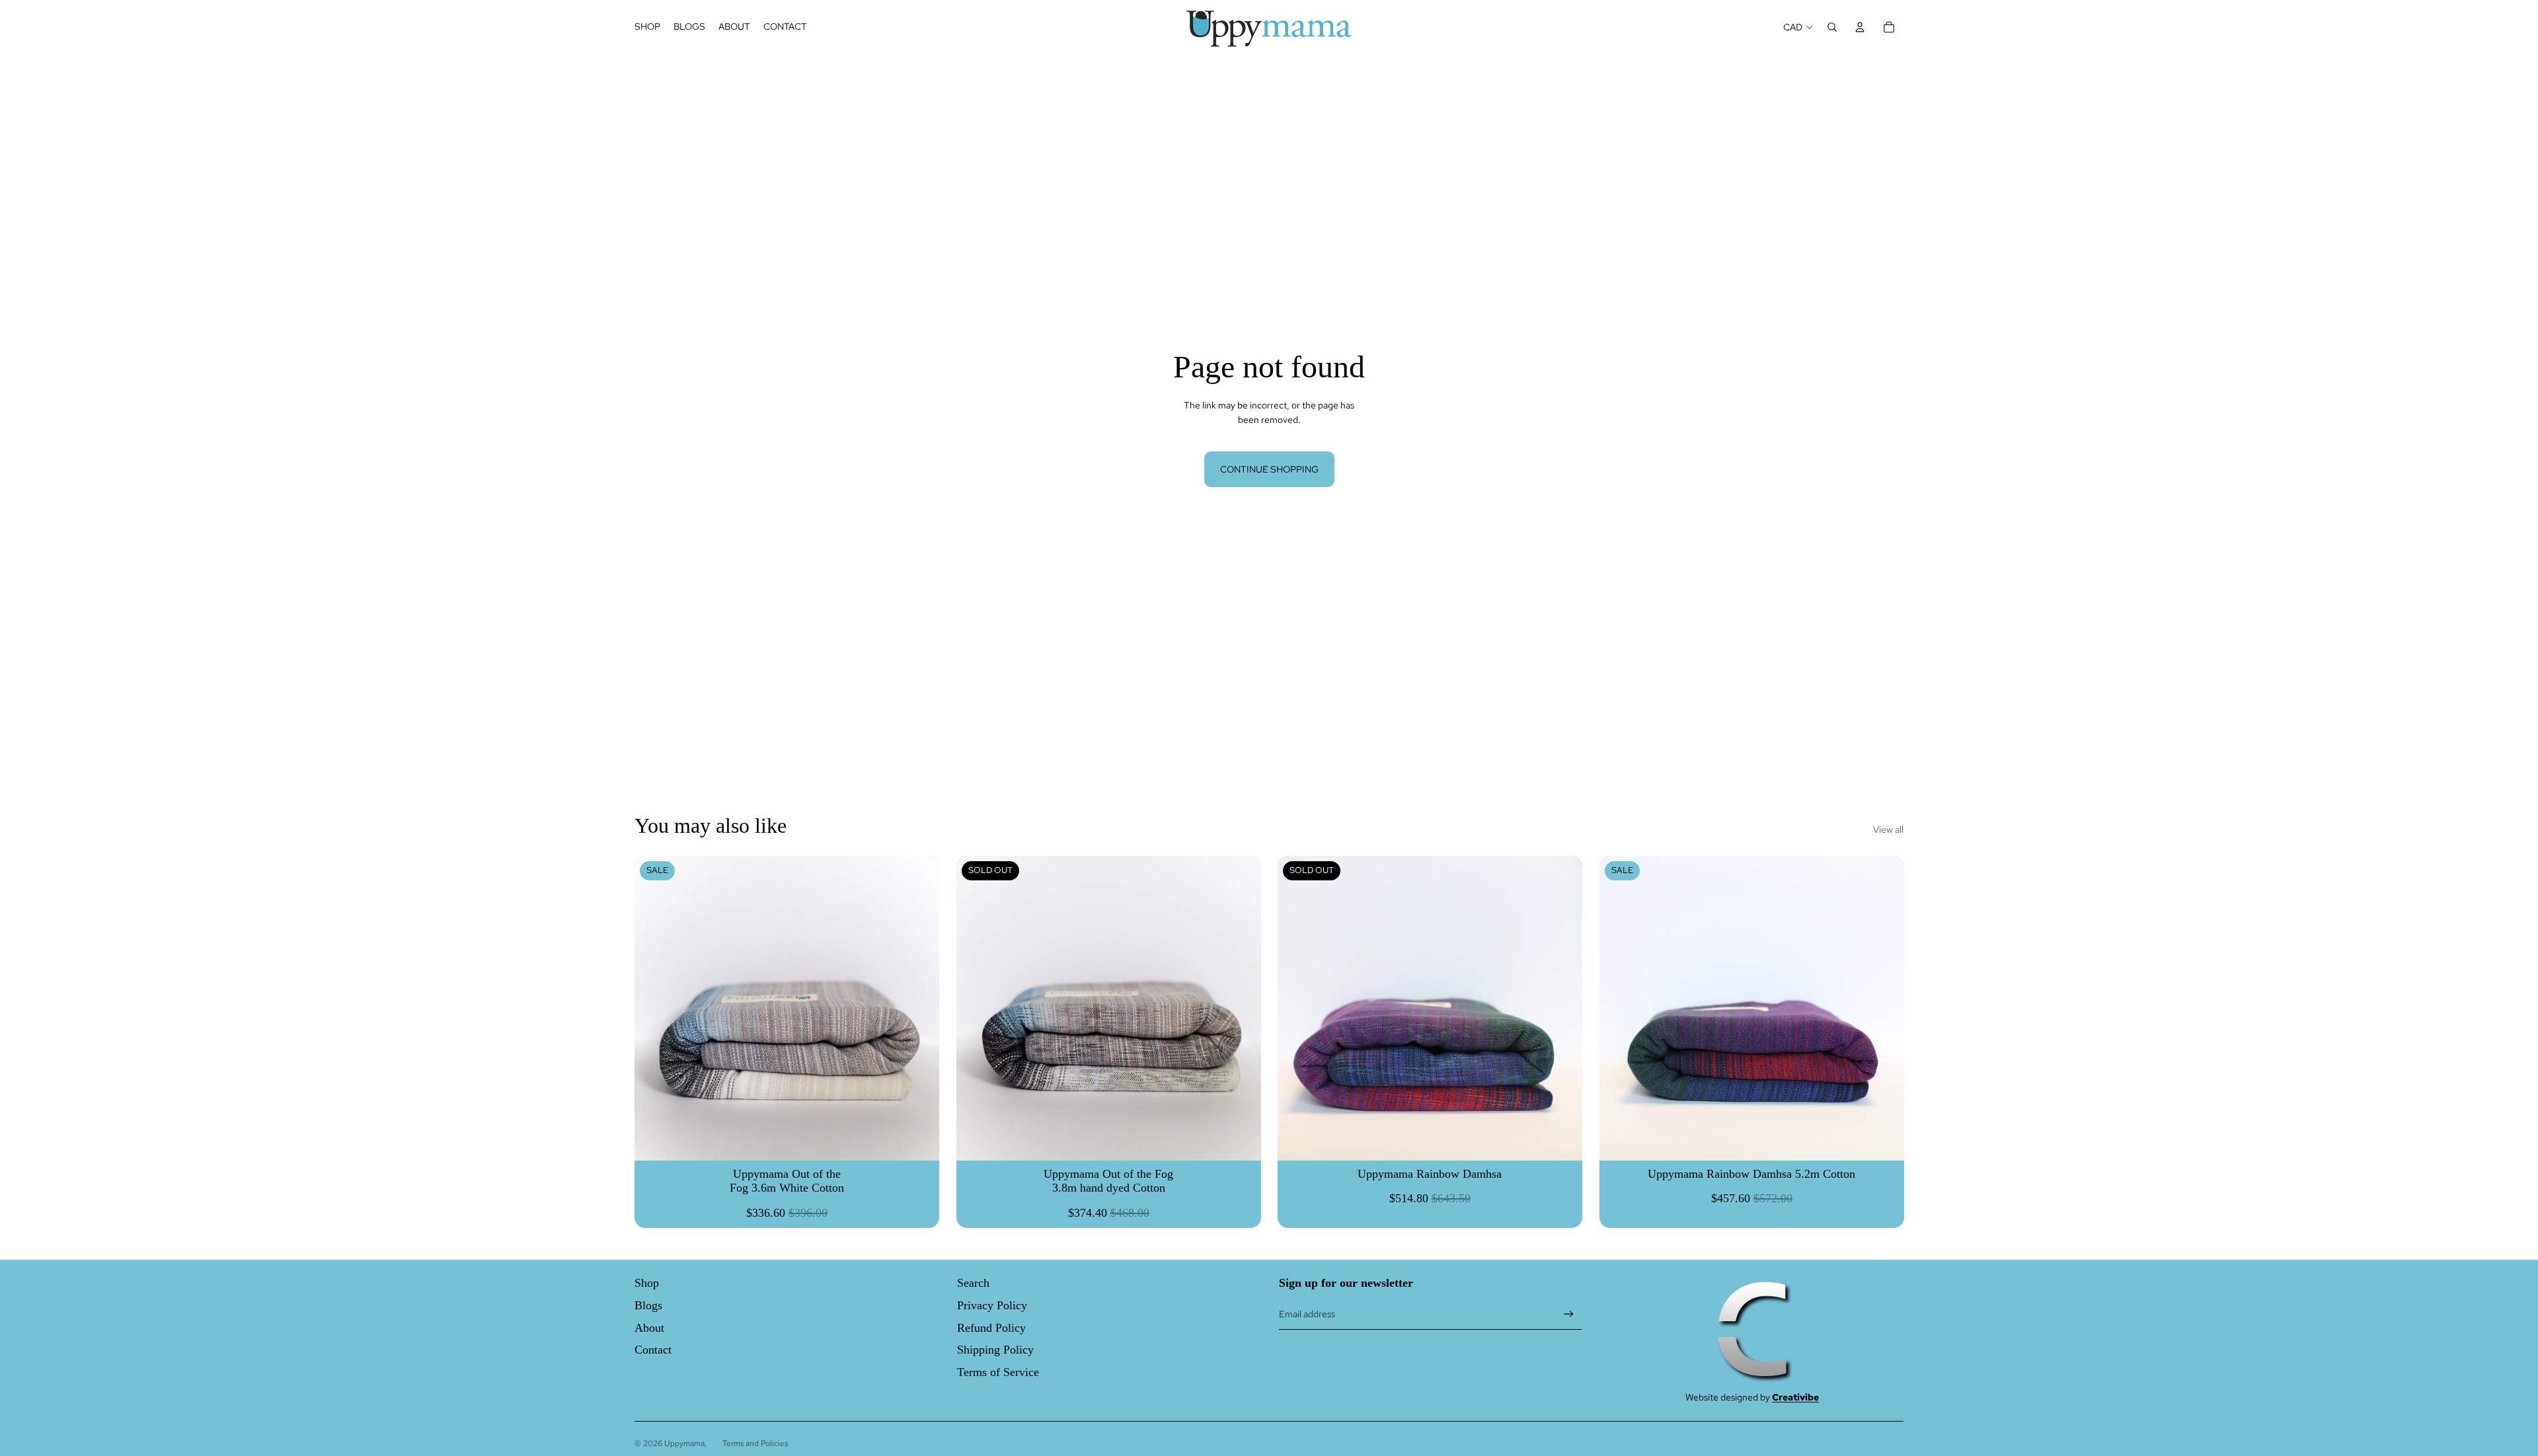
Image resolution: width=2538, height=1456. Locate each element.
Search (973, 1283)
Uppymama (684, 1443)
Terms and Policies (755, 1443)
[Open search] (1832, 27)
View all (1888, 829)
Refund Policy (991, 1328)
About (649, 1328)
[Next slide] (1241, 1008)
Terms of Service (998, 1372)
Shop (647, 1283)
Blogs (648, 1305)
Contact (653, 1350)
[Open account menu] (1860, 27)
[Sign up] (1569, 1314)
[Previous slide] (976, 1008)
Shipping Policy (995, 1350)
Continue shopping (1269, 469)
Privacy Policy (992, 1305)
